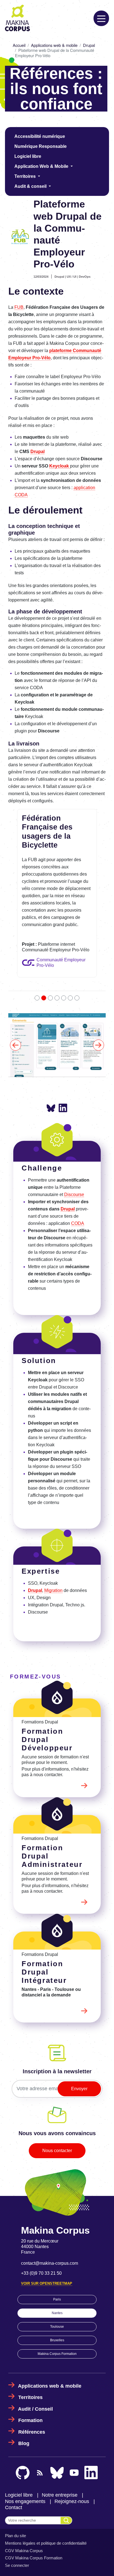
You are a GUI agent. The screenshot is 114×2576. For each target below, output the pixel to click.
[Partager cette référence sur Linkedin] (63, 1050)
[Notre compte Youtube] (74, 2415)
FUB (19, 307)
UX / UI (72, 277)
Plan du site (15, 2478)
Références (32, 2374)
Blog (24, 2385)
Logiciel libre (28, 156)
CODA (78, 1165)
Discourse (74, 1137)
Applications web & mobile (54, 45)
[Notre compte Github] (23, 2415)
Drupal (89, 45)
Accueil (19, 45)
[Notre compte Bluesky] (57, 2415)
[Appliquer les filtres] (66, 2462)
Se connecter (17, 2507)
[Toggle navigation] (101, 18)
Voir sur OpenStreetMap (47, 2225)
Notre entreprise (60, 2437)
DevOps (85, 277)
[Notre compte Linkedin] (91, 2415)
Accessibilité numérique (40, 136)
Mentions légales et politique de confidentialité (46, 2485)
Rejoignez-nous (72, 2443)
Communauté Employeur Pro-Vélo (61, 963)
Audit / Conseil (35, 2351)
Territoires (30, 2339)
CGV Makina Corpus (24, 2492)
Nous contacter (57, 2092)
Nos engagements (25, 2443)
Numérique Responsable (41, 146)
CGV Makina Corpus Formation (34, 2500)
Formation (30, 2362)
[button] (16, 1016)
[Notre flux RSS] (40, 2415)
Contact (14, 2449)
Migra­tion (53, 1532)
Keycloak (60, 466)
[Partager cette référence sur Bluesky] (51, 1050)
